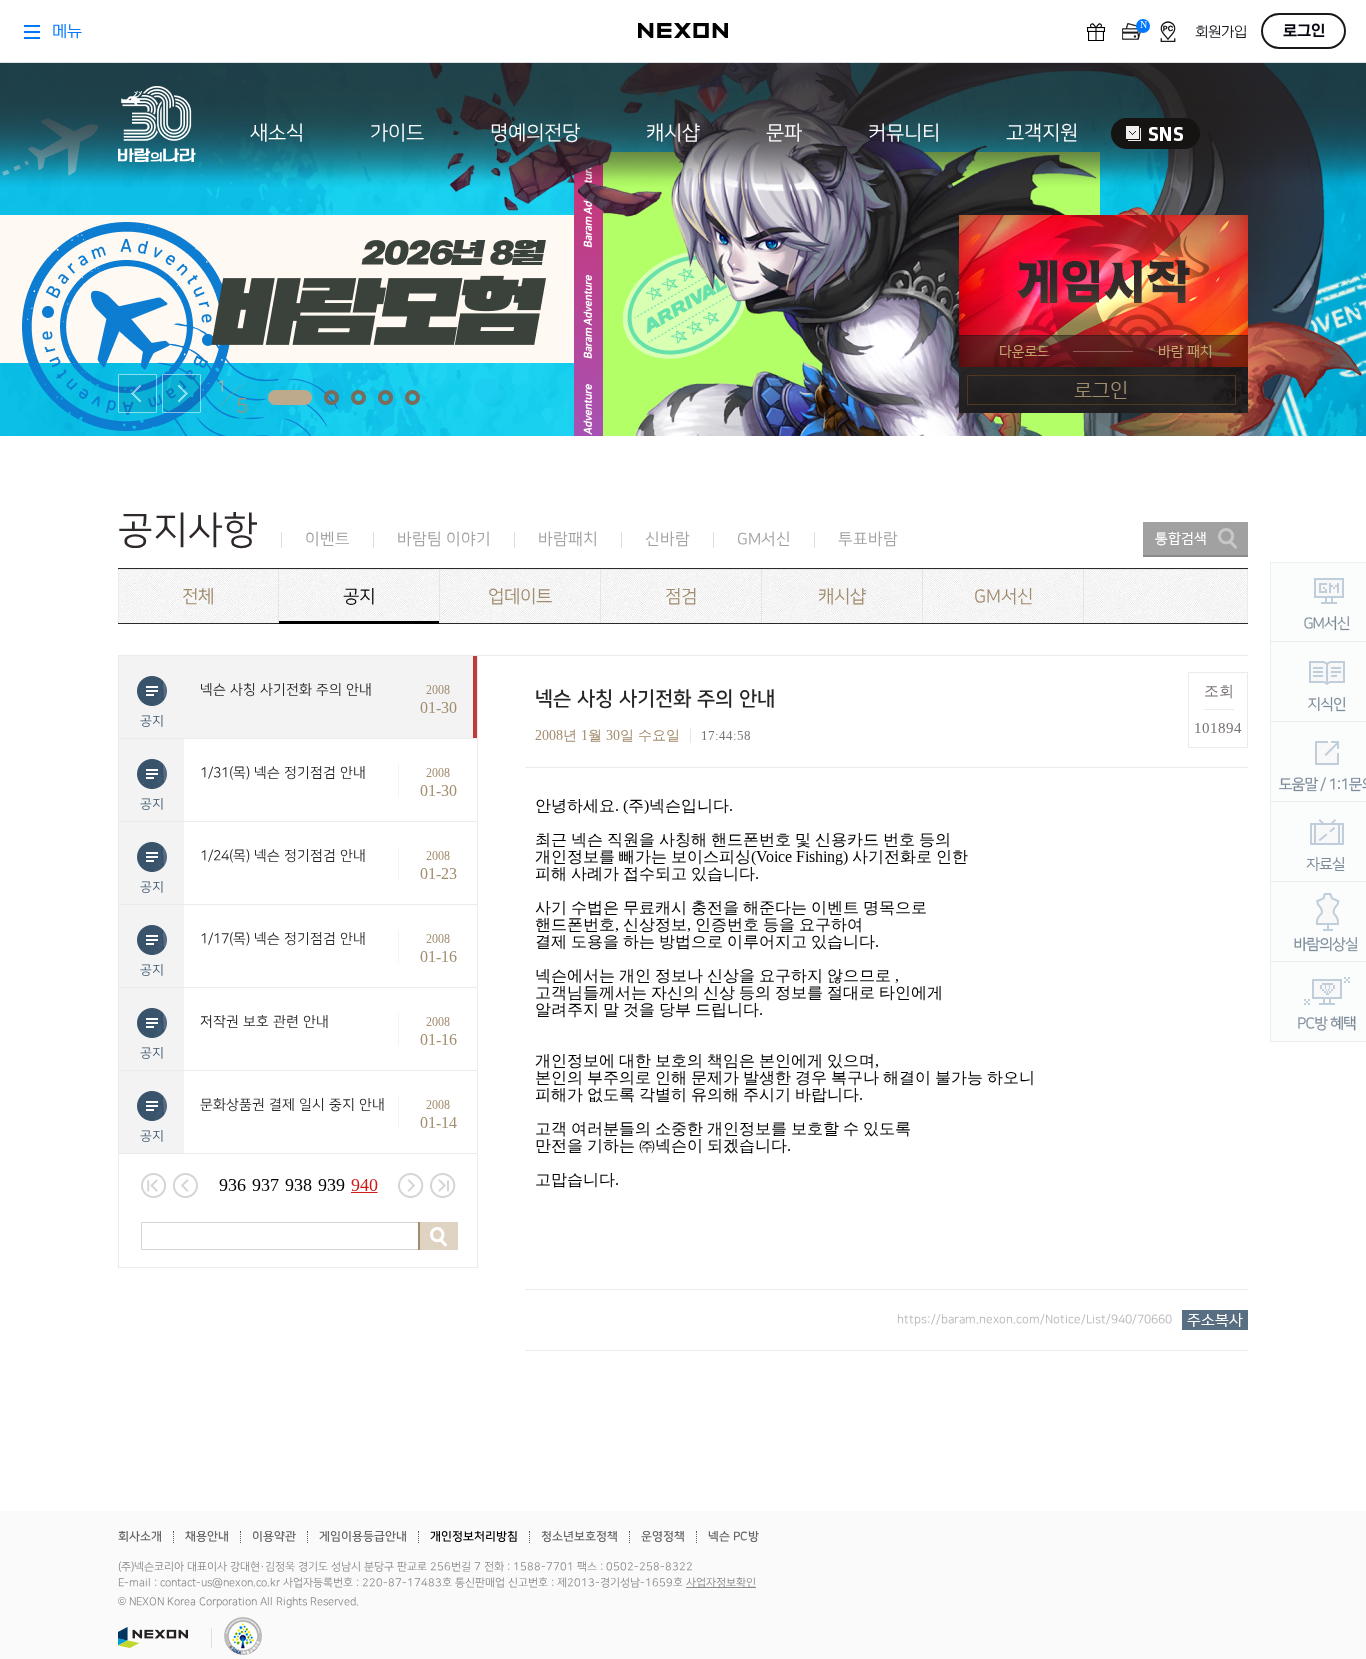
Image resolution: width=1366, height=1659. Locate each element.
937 (265, 1185)
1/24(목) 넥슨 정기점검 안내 (283, 855)
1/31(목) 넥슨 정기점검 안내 (283, 772)
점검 (681, 596)
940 (364, 1185)
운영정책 (663, 1536)
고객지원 (1042, 133)
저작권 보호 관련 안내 (264, 1021)
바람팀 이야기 (444, 539)
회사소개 (140, 1536)
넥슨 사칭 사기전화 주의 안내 (286, 689)
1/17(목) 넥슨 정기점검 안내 (283, 938)
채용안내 (207, 1536)
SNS (1155, 133)
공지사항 (188, 530)
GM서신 (764, 539)
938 (298, 1185)
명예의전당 (535, 133)
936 (232, 1185)
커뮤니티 (904, 133)
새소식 (277, 133)
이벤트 (327, 539)
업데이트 (520, 596)
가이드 (397, 133)
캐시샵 (673, 133)
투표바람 (868, 539)
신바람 (667, 539)
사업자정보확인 (721, 1583)
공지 (359, 596)
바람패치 (568, 539)
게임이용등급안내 (363, 1536)
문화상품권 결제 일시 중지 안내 (292, 1104)
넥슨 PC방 (733, 1536)
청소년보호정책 (579, 1536)
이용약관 (274, 1536)
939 (331, 1185)
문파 (784, 133)
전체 (198, 596)
